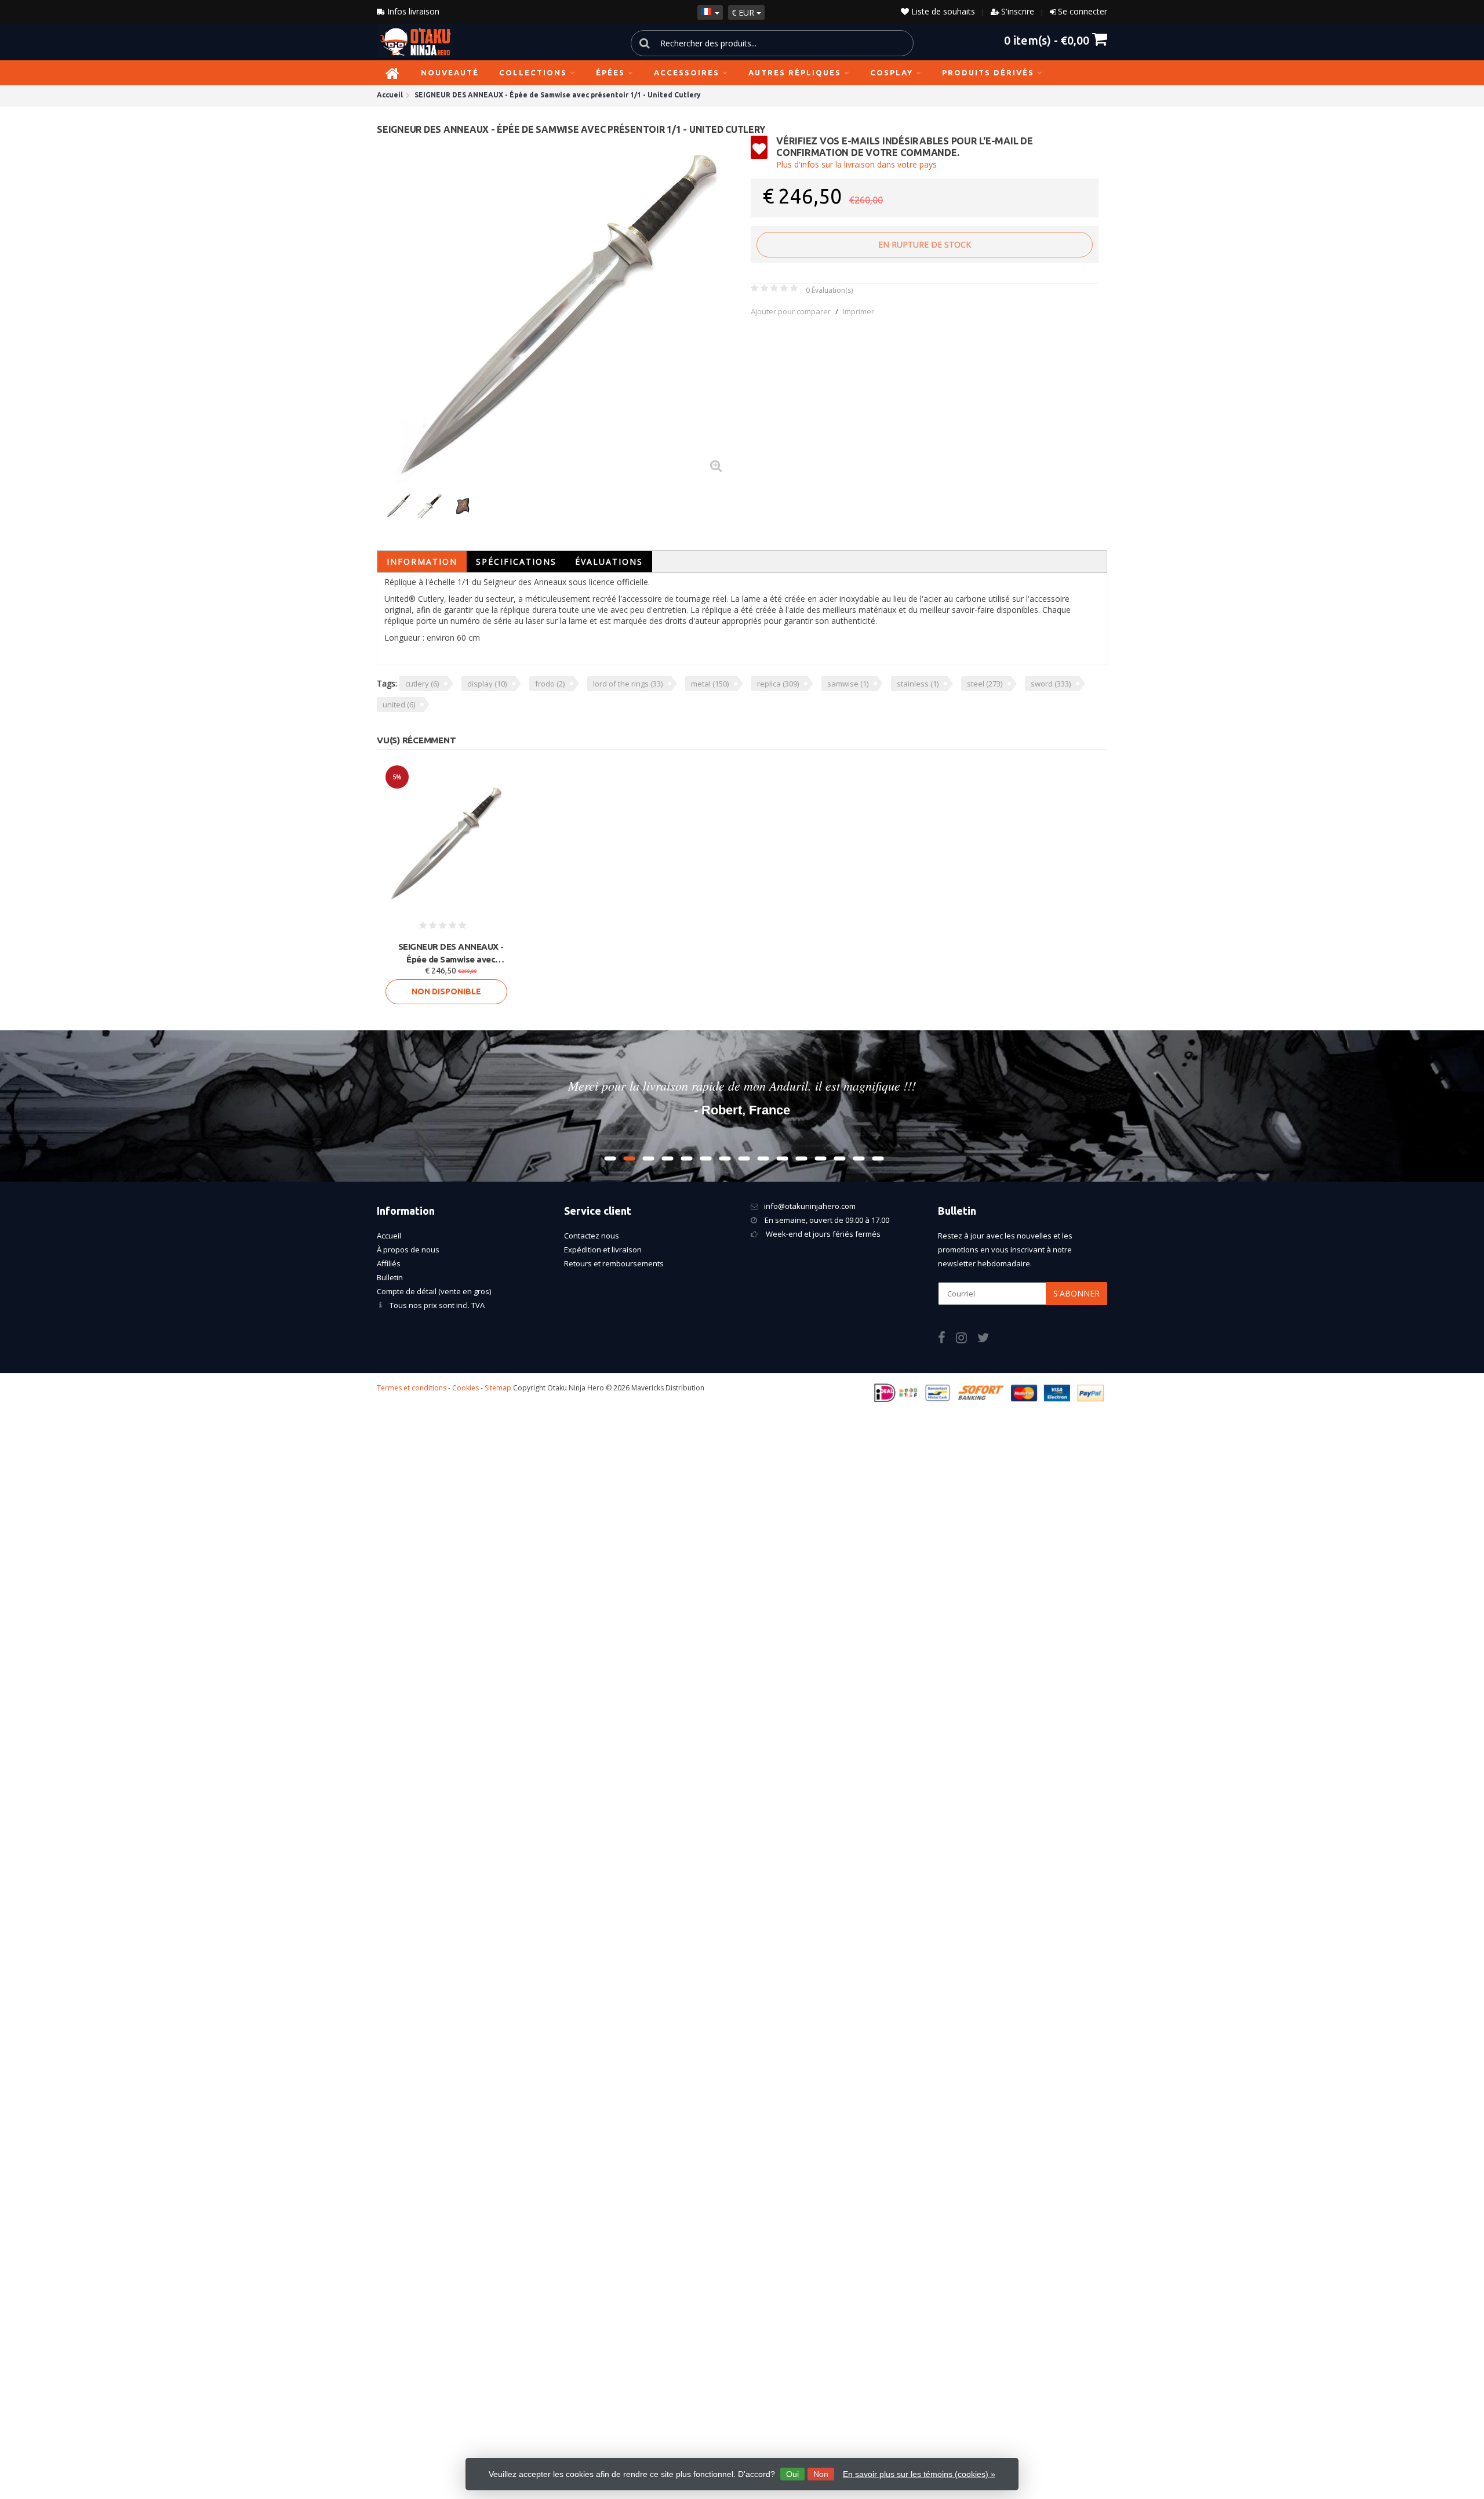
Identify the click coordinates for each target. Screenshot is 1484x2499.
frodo (550, 684)
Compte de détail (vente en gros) (434, 1291)
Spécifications (516, 562)
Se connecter (1083, 11)
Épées (610, 72)
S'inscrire (1018, 11)
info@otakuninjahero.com (810, 1206)
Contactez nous (592, 1236)
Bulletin (390, 1277)
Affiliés (389, 1263)
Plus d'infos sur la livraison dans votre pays (856, 164)
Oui (792, 2474)
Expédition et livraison (603, 1249)
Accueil (389, 1236)
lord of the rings (628, 684)
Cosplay (892, 72)
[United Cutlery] (1077, 153)
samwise (848, 684)
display (487, 684)
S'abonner (1076, 1293)
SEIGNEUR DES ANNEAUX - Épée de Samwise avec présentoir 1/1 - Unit (451, 954)
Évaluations (609, 562)
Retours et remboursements (614, 1263)
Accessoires (687, 72)
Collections (533, 72)
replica (778, 684)
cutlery (422, 684)
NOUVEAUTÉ (450, 72)
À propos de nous (408, 1249)
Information (422, 562)
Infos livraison (412, 11)
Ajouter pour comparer (791, 311)
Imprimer (859, 311)
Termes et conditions (412, 1388)
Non (821, 2474)
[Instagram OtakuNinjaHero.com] (967, 1339)
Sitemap (498, 1388)
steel (985, 684)
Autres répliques (795, 72)
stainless (918, 684)
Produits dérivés (988, 72)
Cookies (465, 1388)
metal (710, 684)
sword (1051, 684)
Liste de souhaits (942, 11)
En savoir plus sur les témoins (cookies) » (919, 2474)
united (399, 704)
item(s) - (1047, 40)
